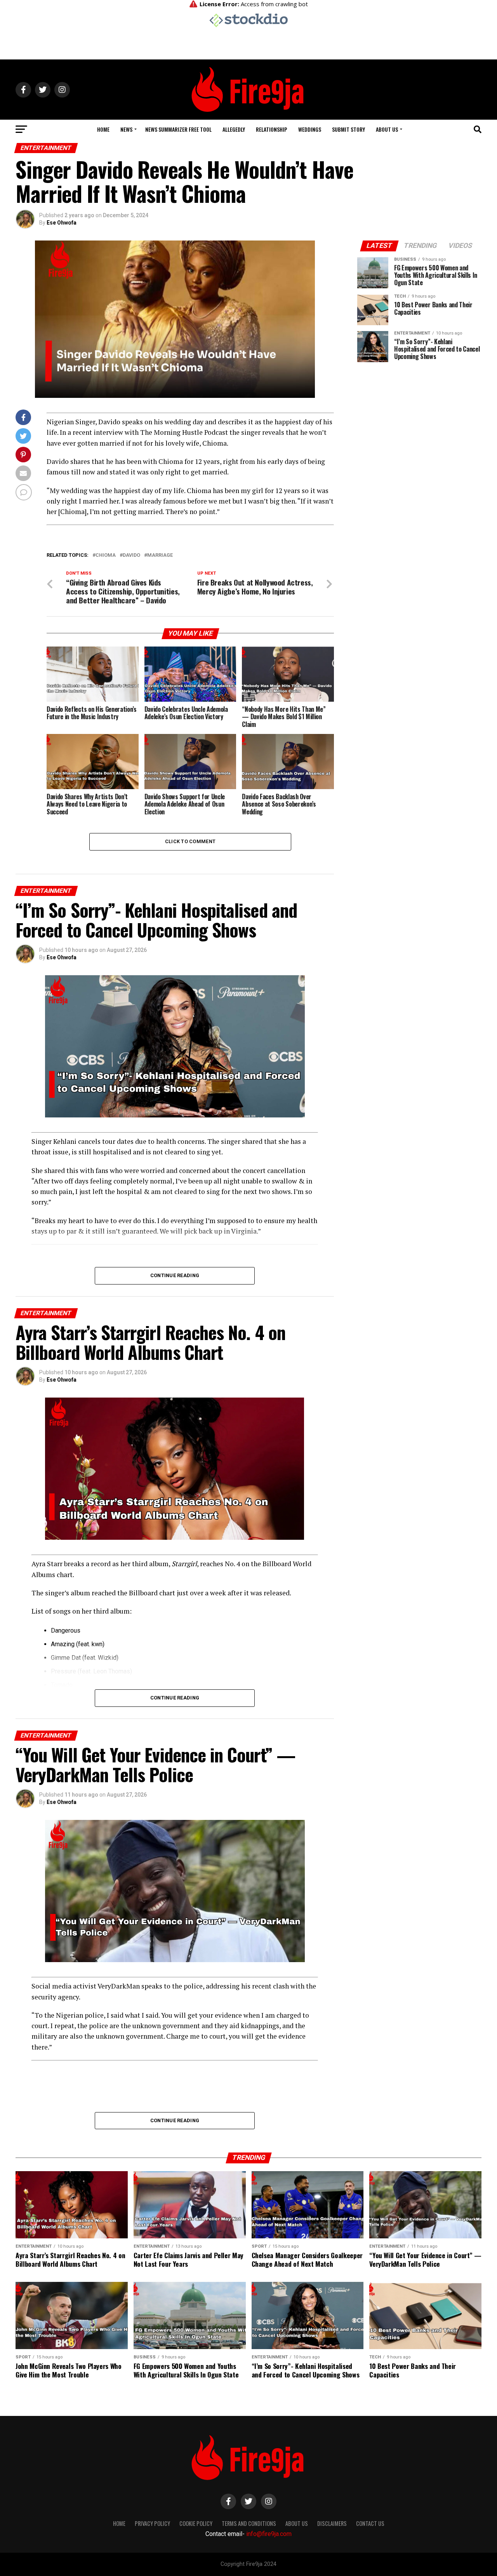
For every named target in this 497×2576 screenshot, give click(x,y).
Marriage (160, 555)
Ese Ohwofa (62, 223)
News (126, 129)
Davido (131, 555)
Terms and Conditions (249, 2523)
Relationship (272, 129)
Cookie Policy (196, 2523)
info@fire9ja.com (269, 2534)
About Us (387, 129)
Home (103, 129)
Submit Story (348, 129)
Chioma (106, 555)
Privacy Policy (152, 2523)
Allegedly (234, 129)
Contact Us (370, 2523)
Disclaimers (332, 2523)
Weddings (310, 129)
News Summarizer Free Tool (178, 129)
